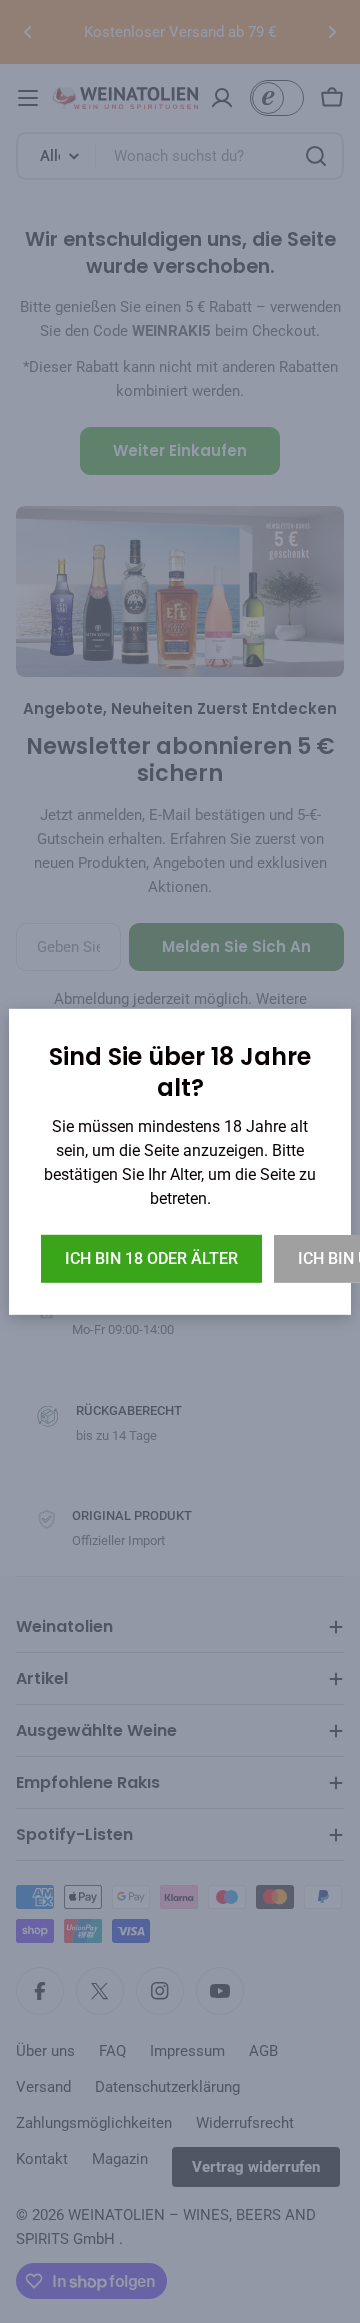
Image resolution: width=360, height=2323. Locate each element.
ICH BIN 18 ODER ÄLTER (151, 1258)
